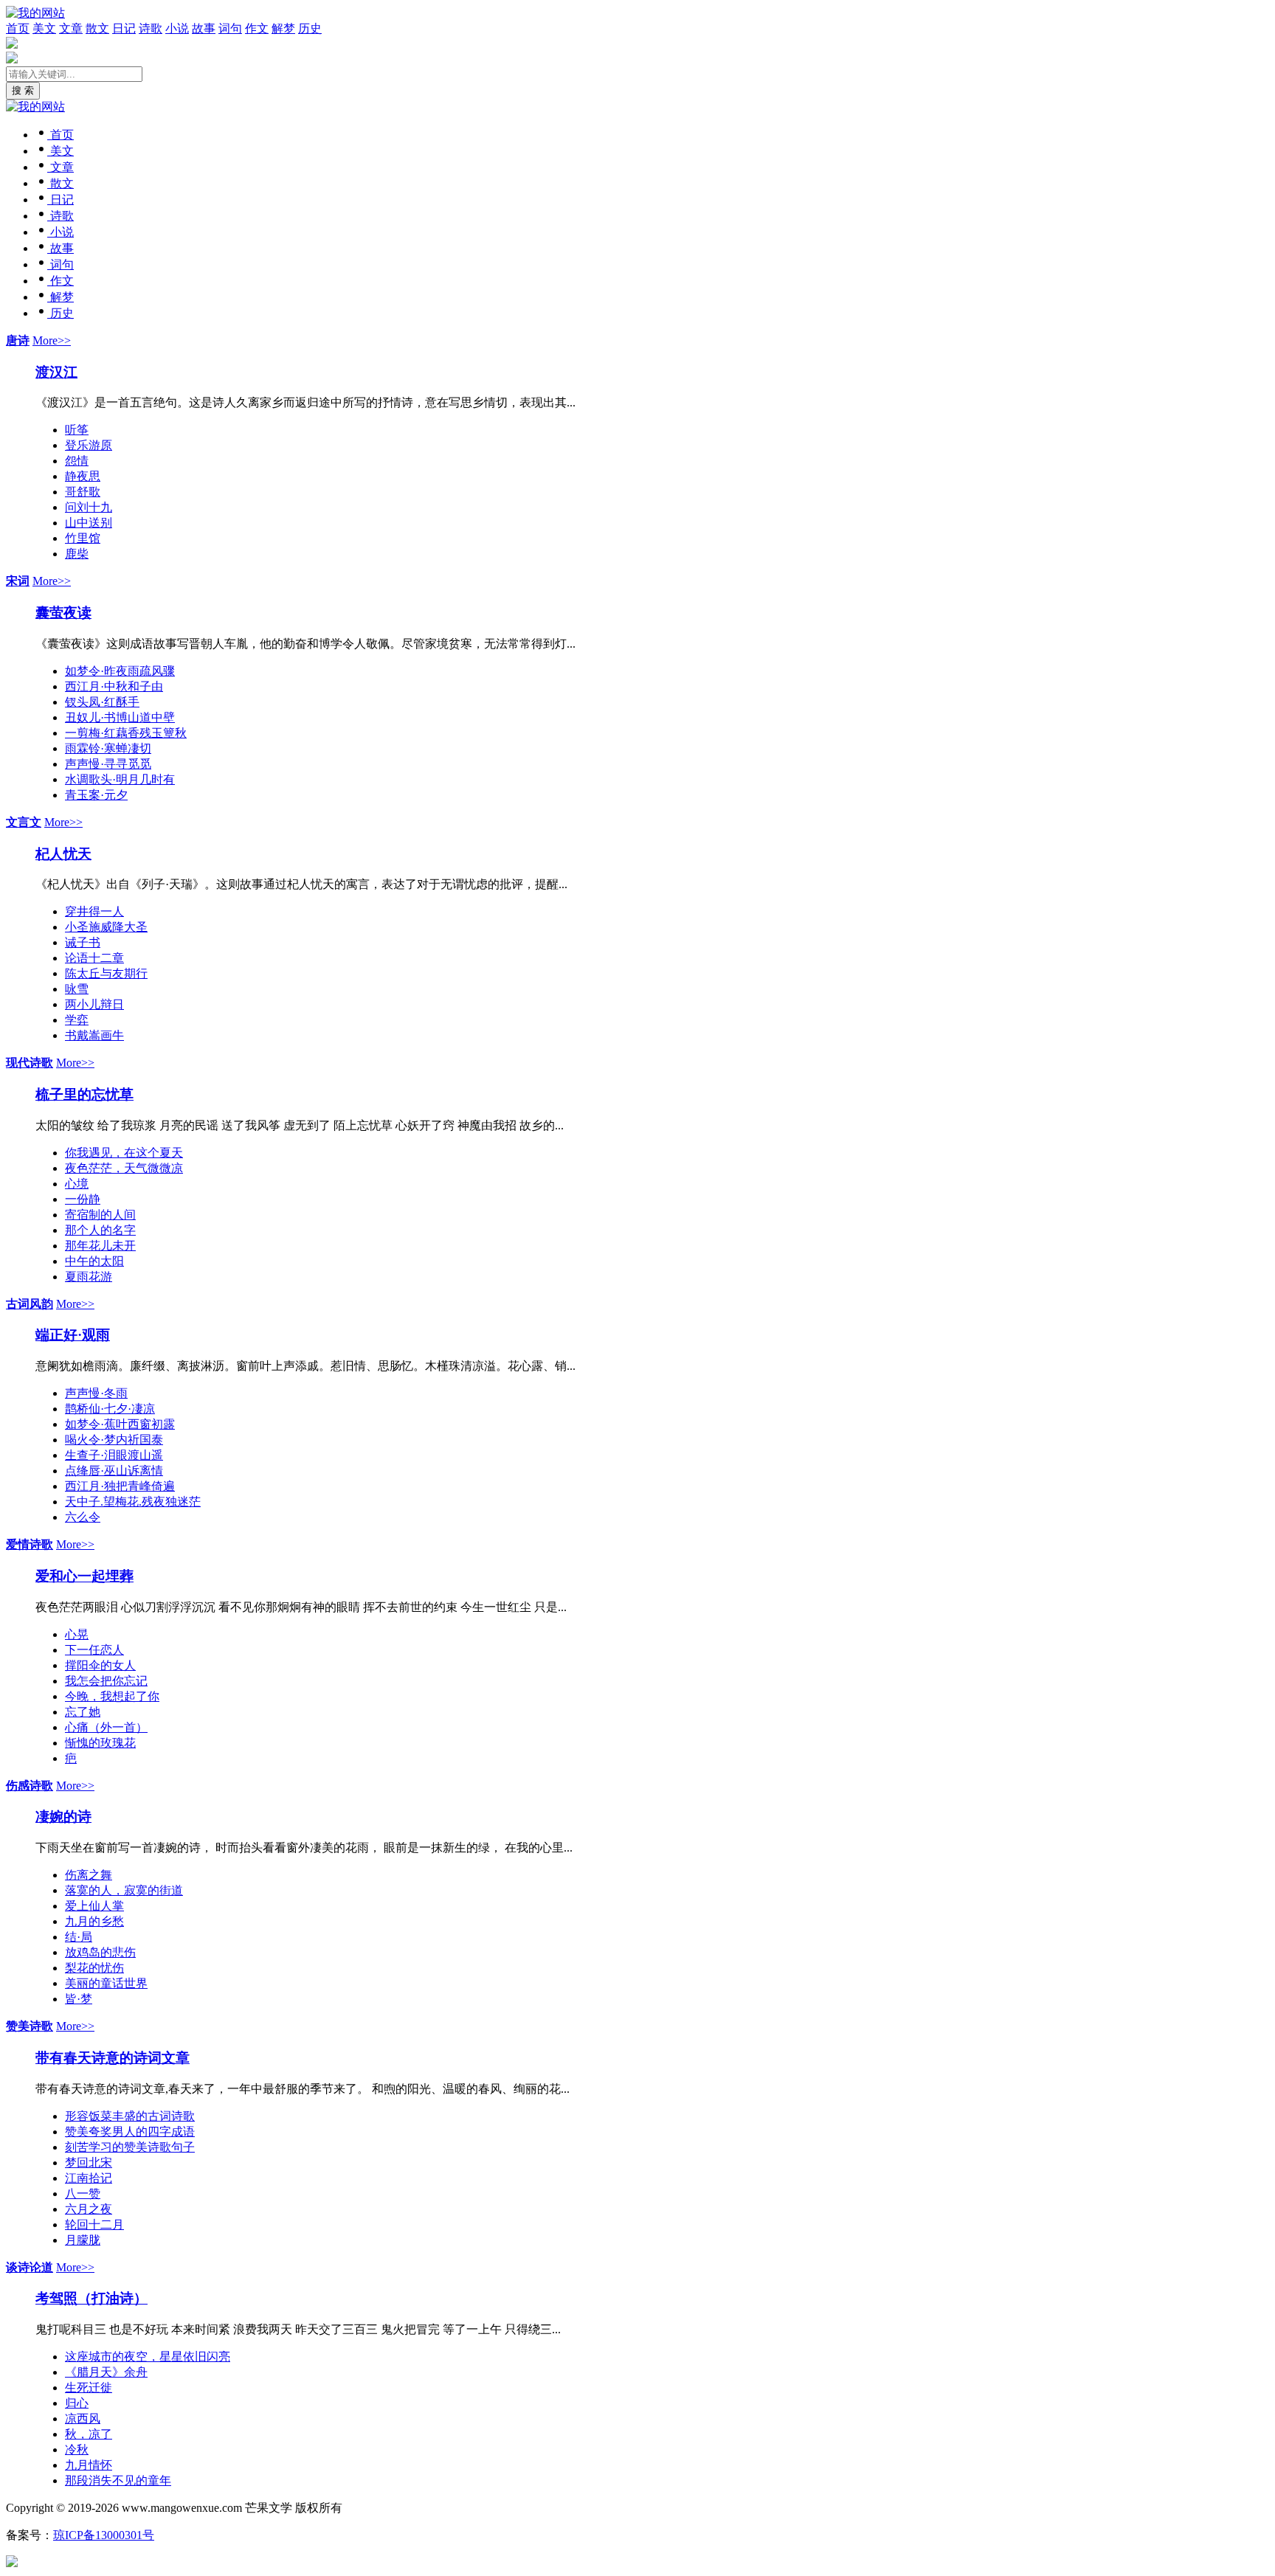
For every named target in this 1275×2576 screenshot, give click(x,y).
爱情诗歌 (30, 1544)
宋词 (18, 581)
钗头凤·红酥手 (102, 702)
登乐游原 (89, 445)
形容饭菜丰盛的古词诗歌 (130, 2116)
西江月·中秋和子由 (114, 686)
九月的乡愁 (94, 1921)
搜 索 (23, 90)
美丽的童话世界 (106, 1983)
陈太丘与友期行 (106, 973)
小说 (177, 28)
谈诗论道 (30, 2267)
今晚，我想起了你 (112, 1696)
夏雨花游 (89, 1277)
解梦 (283, 28)
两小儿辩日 (94, 1004)
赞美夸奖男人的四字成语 (130, 2132)
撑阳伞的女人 (100, 1665)
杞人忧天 (63, 854)
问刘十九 (89, 507)
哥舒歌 (83, 492)
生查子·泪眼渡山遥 (114, 1455)
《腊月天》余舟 (106, 2372)
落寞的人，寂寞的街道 (124, 1890)
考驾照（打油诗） (91, 2298)
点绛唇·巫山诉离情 (114, 1471)
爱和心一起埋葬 (84, 1576)
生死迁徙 (89, 2388)
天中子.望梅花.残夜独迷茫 (133, 1502)
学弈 (77, 1020)
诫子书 (83, 942)
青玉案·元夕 (96, 795)
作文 (257, 28)
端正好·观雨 (73, 1335)
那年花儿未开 (100, 1246)
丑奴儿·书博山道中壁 (120, 717)
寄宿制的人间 (100, 1215)
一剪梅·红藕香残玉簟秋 (126, 733)
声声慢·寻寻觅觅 (108, 764)
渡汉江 (56, 372)
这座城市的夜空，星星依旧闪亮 (148, 2357)
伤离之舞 (89, 1875)
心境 (77, 1184)
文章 (71, 28)
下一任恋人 (94, 1650)
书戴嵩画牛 (94, 1035)
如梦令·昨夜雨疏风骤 (120, 671)
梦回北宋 (89, 2163)
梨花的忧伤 (94, 1968)
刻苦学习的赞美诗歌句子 (130, 2147)
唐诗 (18, 340)
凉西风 (83, 2419)
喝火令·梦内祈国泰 (114, 1440)
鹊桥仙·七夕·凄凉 (110, 1409)
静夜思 (83, 476)
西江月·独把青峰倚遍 (120, 1486)
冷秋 (77, 2449)
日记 (124, 28)
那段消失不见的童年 (118, 2480)
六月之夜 (89, 2209)
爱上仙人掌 (94, 1906)
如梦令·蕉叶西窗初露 (120, 1424)
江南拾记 (89, 2178)
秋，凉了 (89, 2434)
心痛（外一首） (106, 1727)
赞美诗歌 (30, 2026)
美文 (44, 28)
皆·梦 (79, 1999)
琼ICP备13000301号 (104, 2535)
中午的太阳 (94, 1261)
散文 (97, 28)
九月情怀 (89, 2465)
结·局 (79, 1937)
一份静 (83, 1199)
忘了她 (83, 1712)
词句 (230, 28)
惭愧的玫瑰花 (100, 1743)
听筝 (77, 430)
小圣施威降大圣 (106, 927)
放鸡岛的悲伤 (100, 1952)
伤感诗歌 (30, 1786)
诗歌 (151, 28)
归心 (77, 2403)
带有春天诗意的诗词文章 (113, 2058)
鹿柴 (77, 554)
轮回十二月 (94, 2224)
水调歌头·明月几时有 (120, 779)
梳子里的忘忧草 (84, 1094)
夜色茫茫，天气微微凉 (124, 1168)
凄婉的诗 (63, 1817)
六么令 (83, 1517)
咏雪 (77, 989)
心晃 (77, 1634)
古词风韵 (30, 1304)
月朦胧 (83, 2240)
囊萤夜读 (63, 613)
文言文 (24, 822)
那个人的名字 (100, 1230)
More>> (52, 340)
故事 (204, 28)
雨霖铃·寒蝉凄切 (108, 748)
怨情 (77, 461)
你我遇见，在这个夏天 (124, 1153)
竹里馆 (83, 538)
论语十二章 (94, 958)
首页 (18, 28)
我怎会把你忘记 (106, 1681)
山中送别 (89, 523)
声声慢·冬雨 (96, 1393)
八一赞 (83, 2194)
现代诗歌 (30, 1063)
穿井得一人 (94, 911)
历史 (310, 28)
